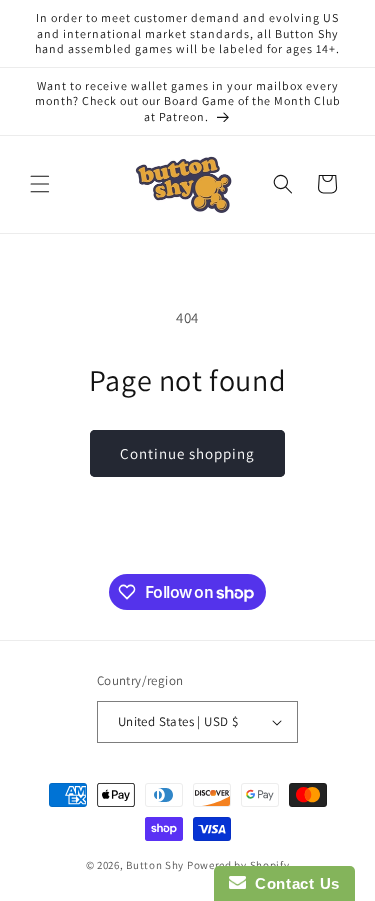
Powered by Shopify (238, 865)
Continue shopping (187, 453)
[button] (40, 184)
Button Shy (155, 865)
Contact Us (293, 883)
